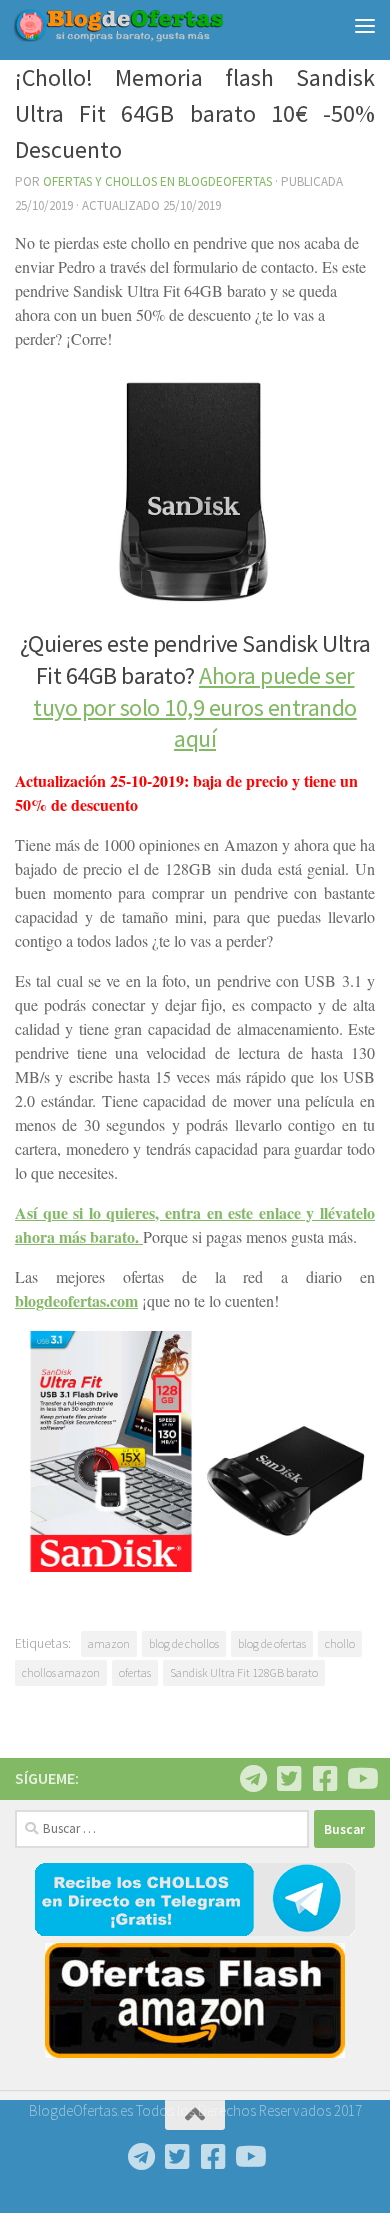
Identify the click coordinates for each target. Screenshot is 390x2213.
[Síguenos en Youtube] (361, 1779)
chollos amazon (61, 1672)
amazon (109, 1643)
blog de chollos (184, 1643)
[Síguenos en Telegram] (253, 1779)
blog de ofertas (272, 1643)
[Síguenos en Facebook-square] (325, 1779)
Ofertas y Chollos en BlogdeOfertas (157, 181)
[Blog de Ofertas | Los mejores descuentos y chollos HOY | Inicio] (153, 25)
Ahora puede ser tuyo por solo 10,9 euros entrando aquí (195, 707)
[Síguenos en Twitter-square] (289, 1779)
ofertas (135, 1672)
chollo (340, 1643)
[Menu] (365, 25)
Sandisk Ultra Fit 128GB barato (244, 1672)
